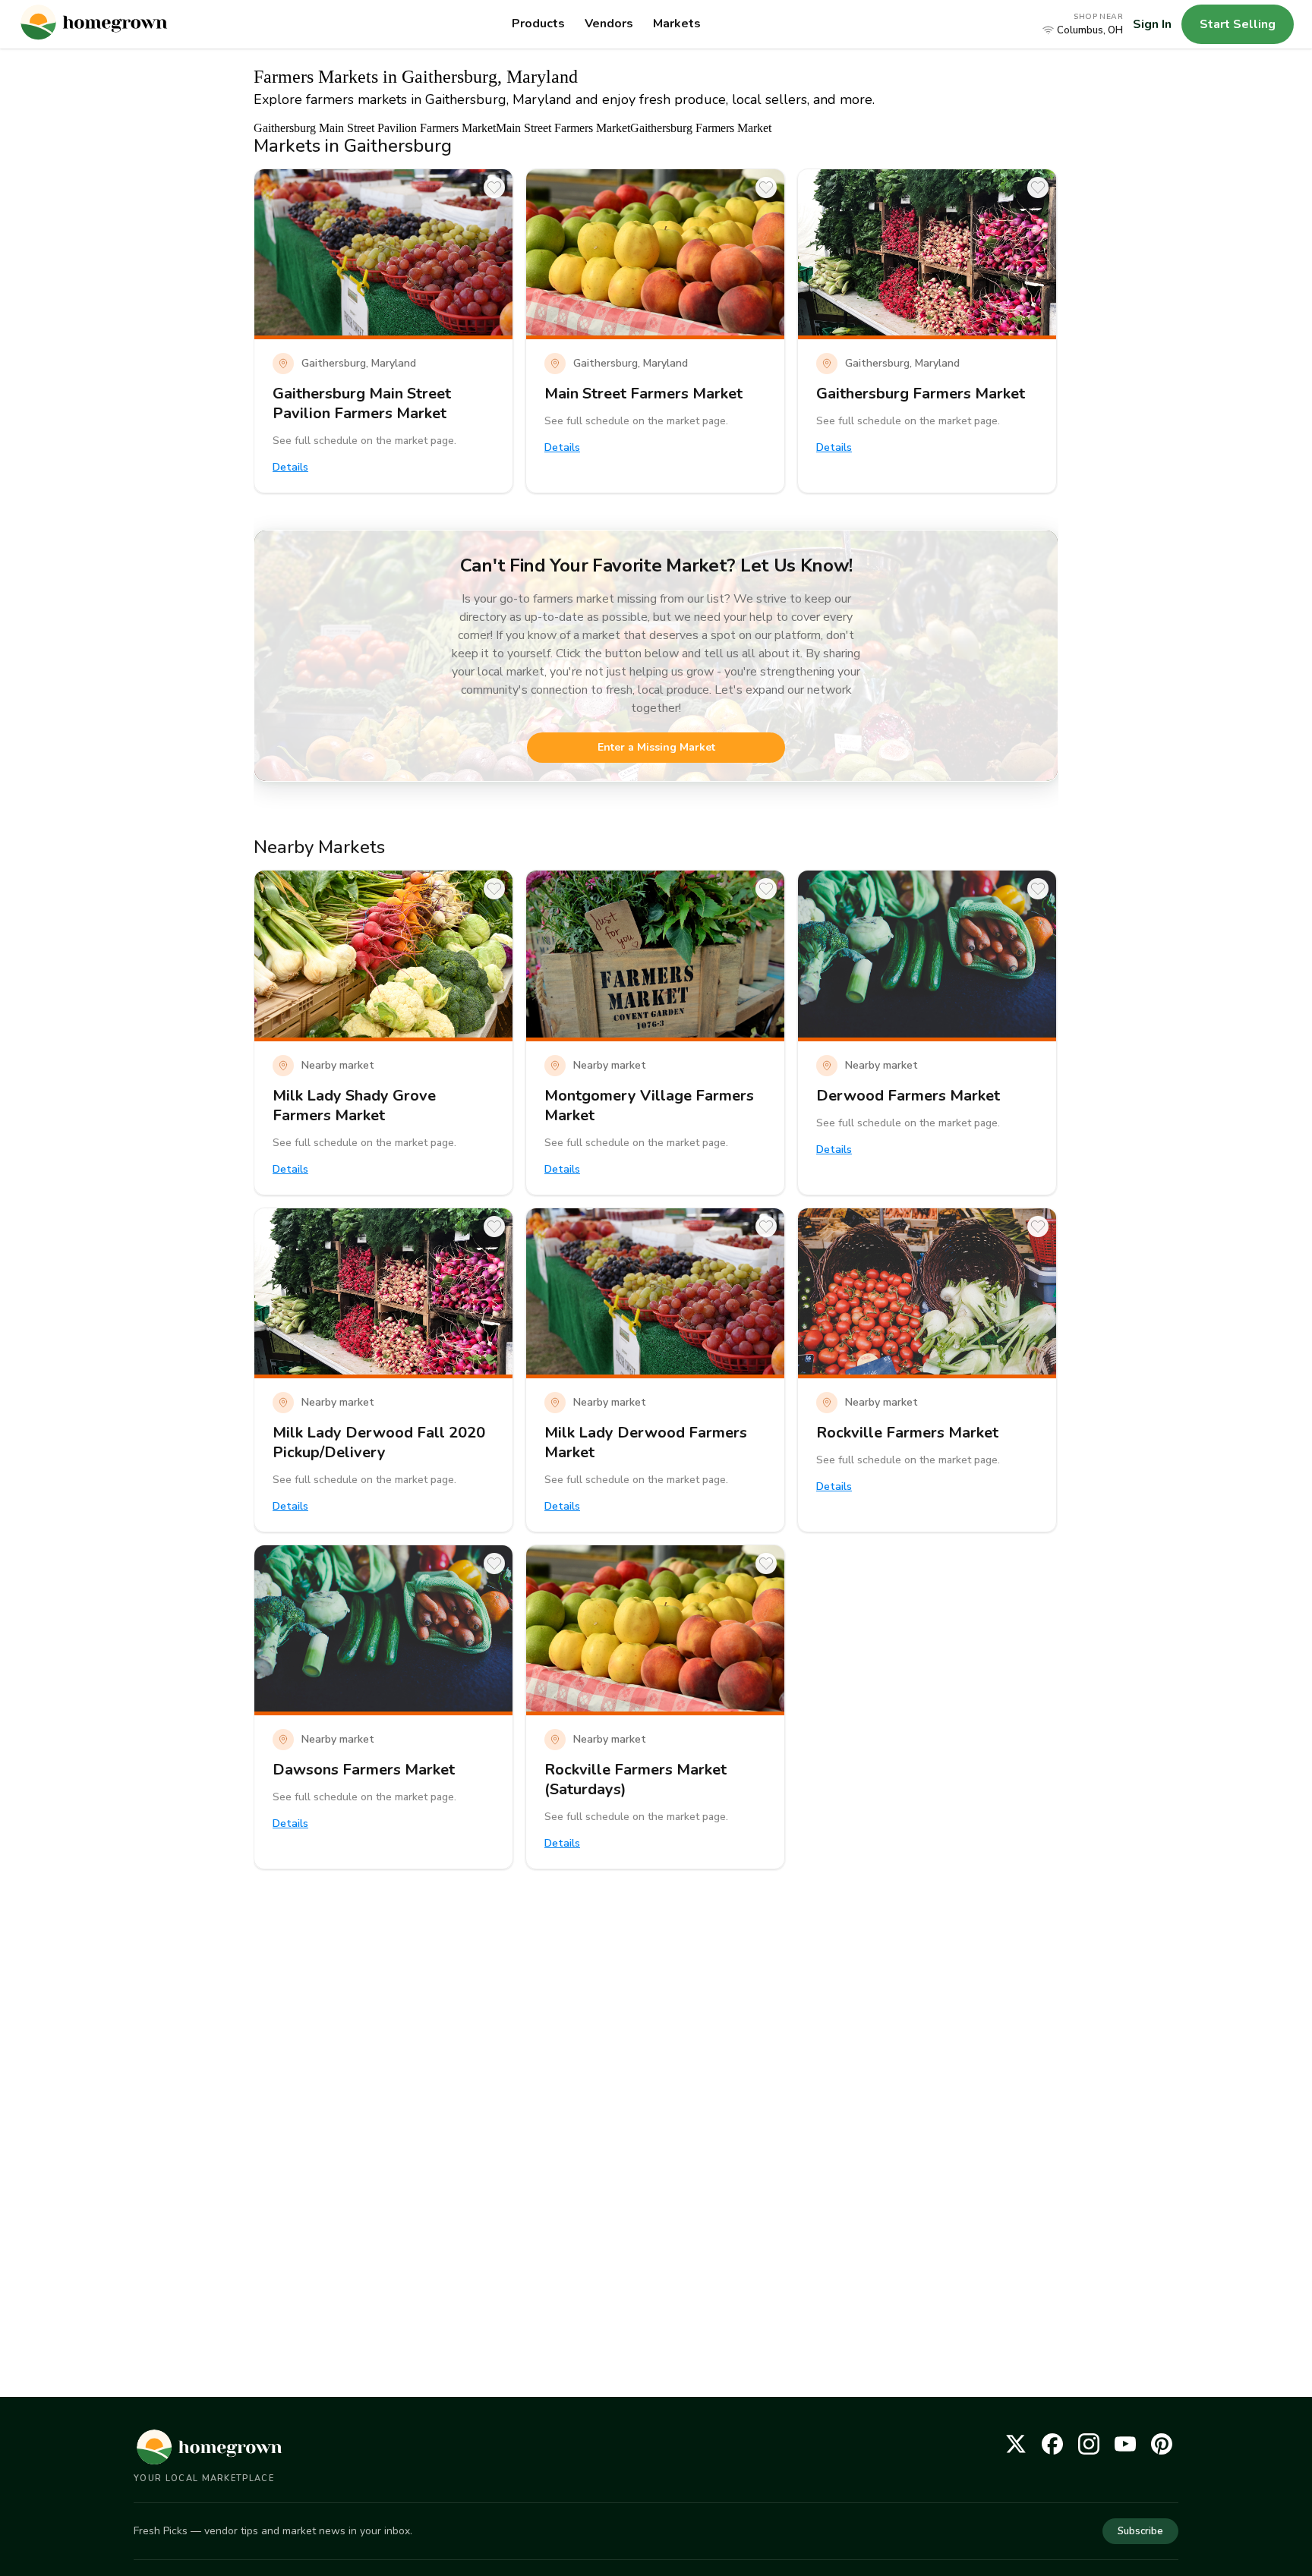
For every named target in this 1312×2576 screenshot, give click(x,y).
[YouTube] (1125, 2444)
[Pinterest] (1162, 2444)
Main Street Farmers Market (563, 128)
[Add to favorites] (494, 187)
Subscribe (1140, 2531)
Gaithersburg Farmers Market (701, 128)
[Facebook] (1052, 2444)
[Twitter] (1016, 2444)
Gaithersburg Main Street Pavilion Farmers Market (375, 128)
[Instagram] (1089, 2444)
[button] (1083, 24)
